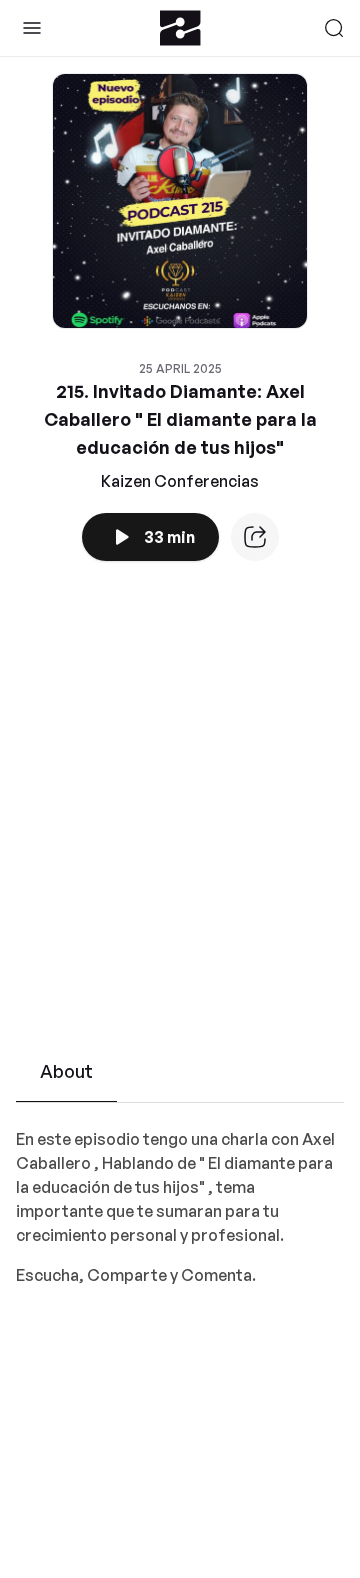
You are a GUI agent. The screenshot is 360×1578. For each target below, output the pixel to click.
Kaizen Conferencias (180, 481)
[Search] (334, 28)
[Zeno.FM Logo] (180, 28)
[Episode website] (255, 537)
